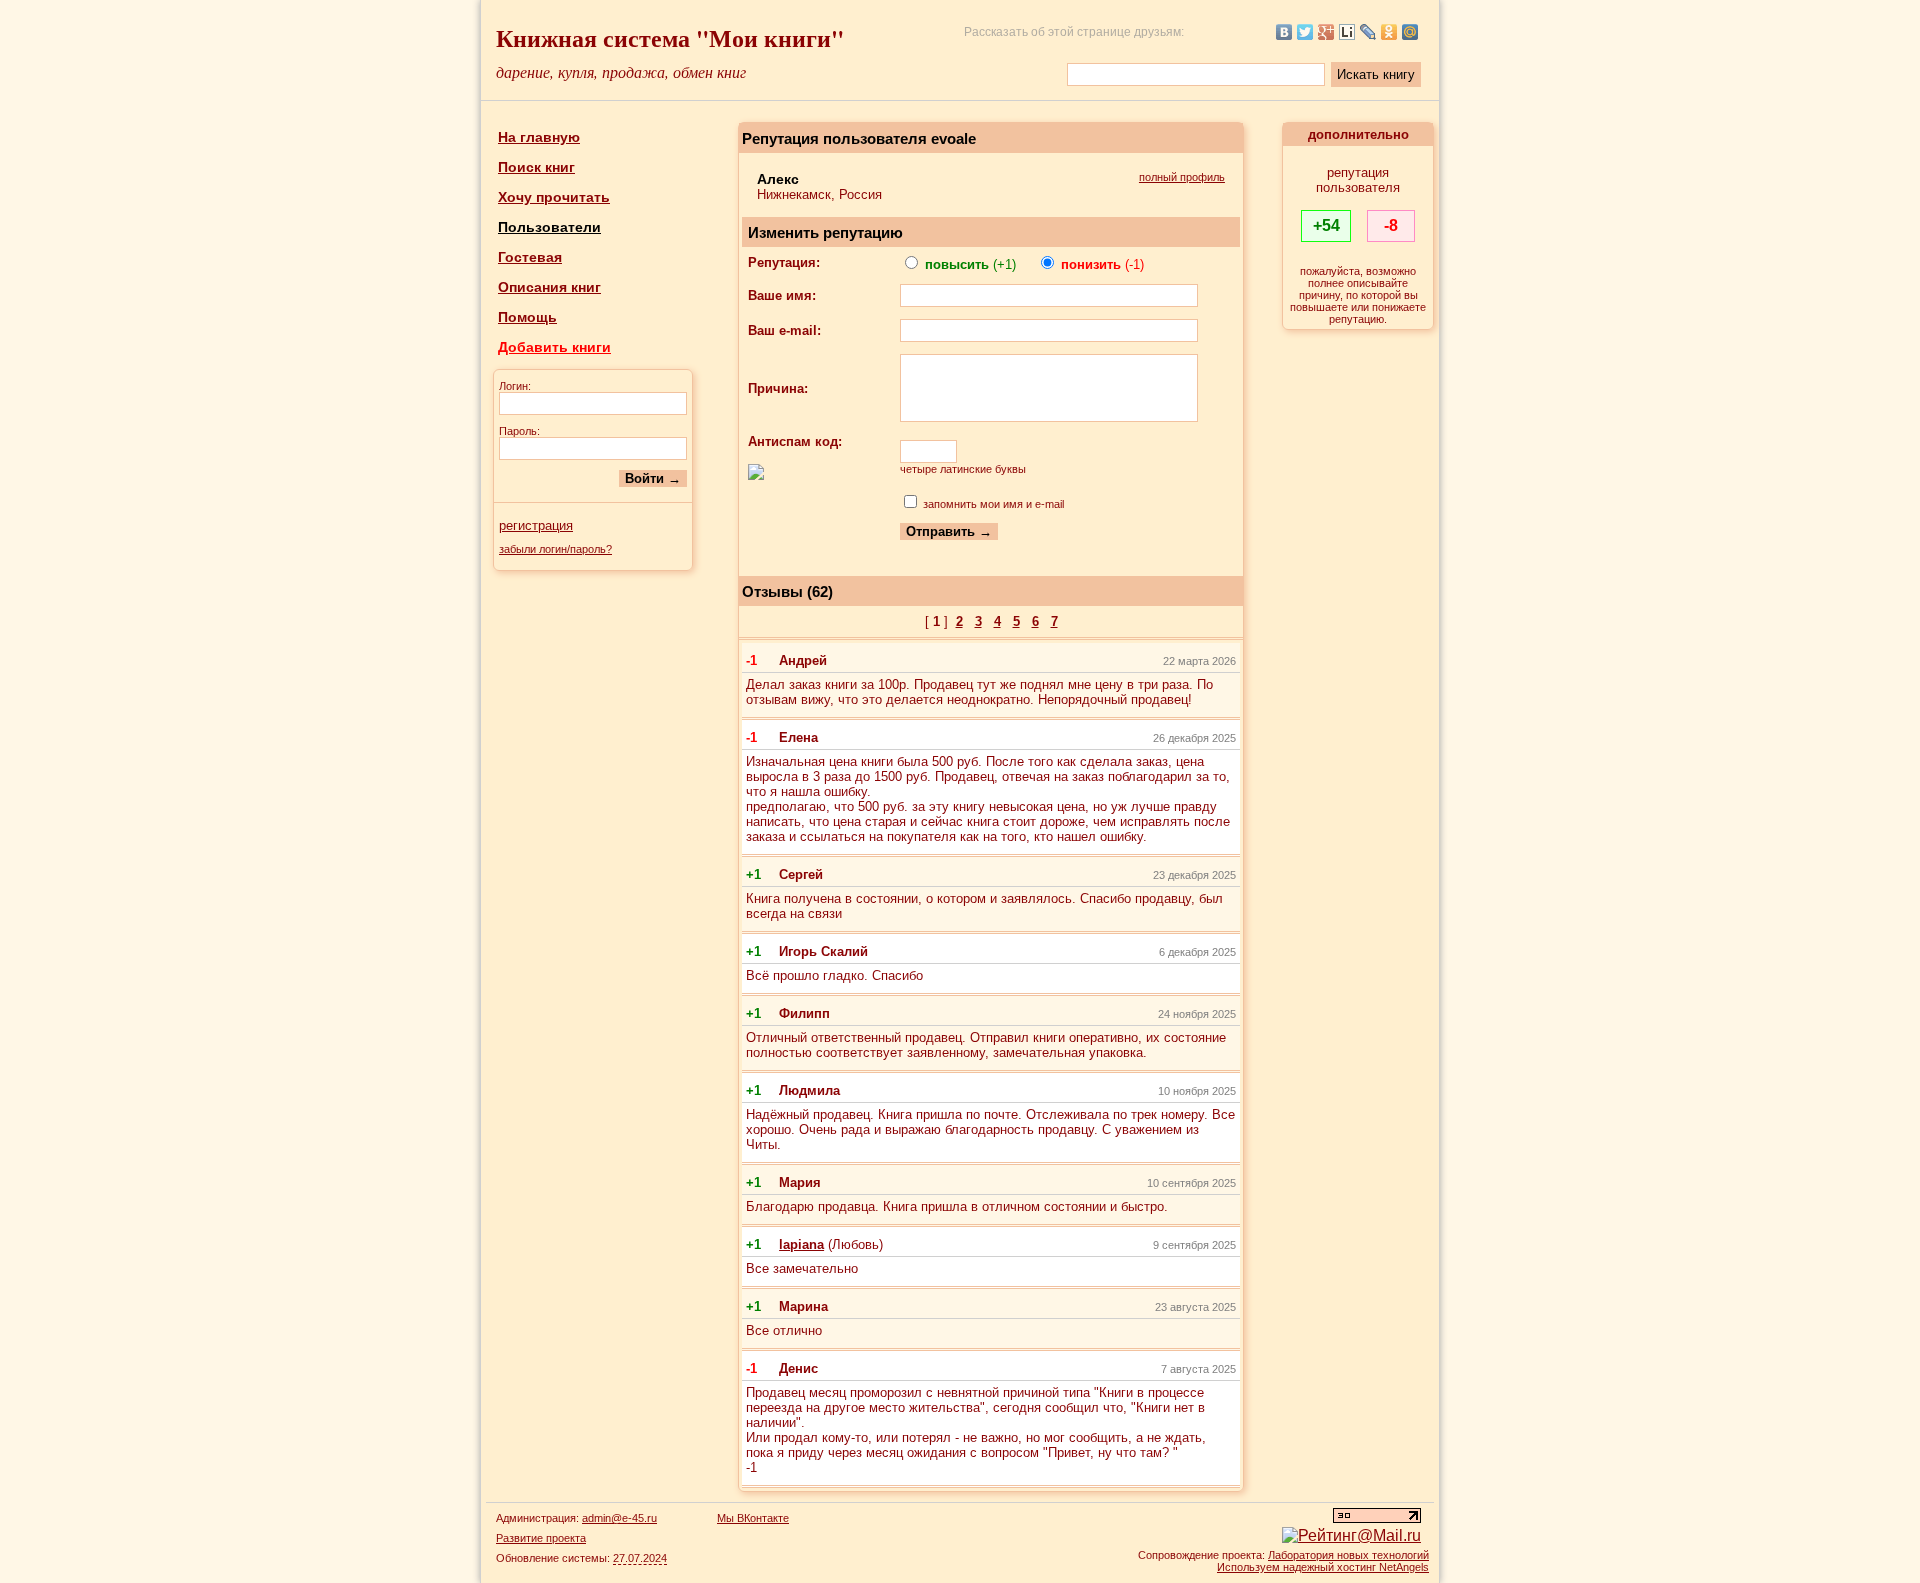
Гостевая (530, 257)
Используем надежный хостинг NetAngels (1323, 1567)
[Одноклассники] (1389, 32)
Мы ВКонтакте (753, 1518)
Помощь (527, 317)
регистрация (536, 525)
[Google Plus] (1326, 32)
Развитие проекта (541, 1538)
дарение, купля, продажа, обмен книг (621, 71)
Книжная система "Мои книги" (670, 37)
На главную (539, 137)
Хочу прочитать (554, 197)
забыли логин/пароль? (555, 549)
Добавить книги (554, 347)
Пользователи (549, 227)
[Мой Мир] (1410, 32)
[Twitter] (1305, 32)
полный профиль (1182, 177)
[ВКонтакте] (1284, 32)
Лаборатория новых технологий (1348, 1555)
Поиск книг (536, 167)
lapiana (801, 1244)
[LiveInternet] (1347, 32)
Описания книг (549, 287)
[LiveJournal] (1368, 32)
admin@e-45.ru (619, 1518)
